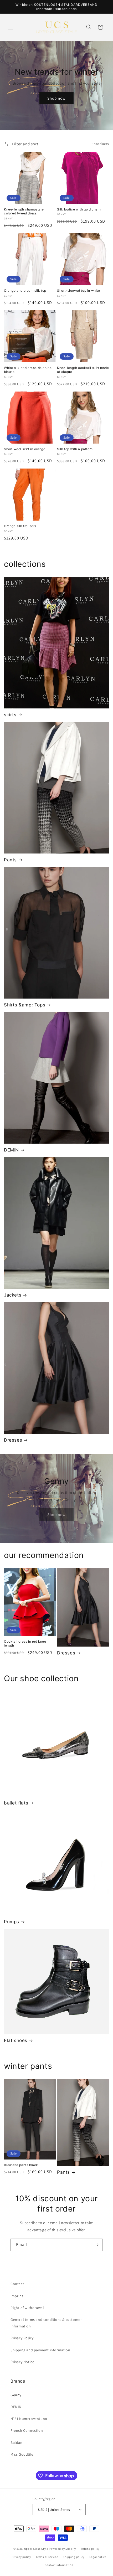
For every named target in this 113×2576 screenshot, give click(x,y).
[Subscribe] (96, 2245)
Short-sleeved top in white (79, 290)
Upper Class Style (36, 2549)
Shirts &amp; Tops (25, 1005)
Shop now (56, 98)
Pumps (12, 1922)
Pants (10, 860)
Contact (17, 2284)
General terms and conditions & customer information (46, 2323)
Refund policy (90, 2549)
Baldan (17, 2443)
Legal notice (98, 2557)
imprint (17, 2296)
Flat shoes (16, 2040)
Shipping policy (74, 2557)
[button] (11, 27)
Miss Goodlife (22, 2454)
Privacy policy (21, 2557)
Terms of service (47, 2557)
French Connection (27, 2430)
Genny (16, 2395)
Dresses (13, 1440)
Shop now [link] (56, 1514)
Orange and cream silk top (25, 290)
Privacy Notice (22, 2362)
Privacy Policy (22, 2338)
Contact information (59, 2565)
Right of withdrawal (27, 2308)
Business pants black (21, 2165)
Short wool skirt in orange (25, 449)
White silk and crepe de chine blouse (28, 370)
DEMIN (11, 1150)
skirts (10, 715)
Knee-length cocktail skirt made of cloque (83, 370)
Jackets (13, 1295)
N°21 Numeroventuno (29, 2419)
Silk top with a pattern (75, 449)
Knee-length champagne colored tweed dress (24, 211)
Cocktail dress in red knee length (25, 1644)
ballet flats (16, 1803)
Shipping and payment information (40, 2350)
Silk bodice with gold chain (79, 209)
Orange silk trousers (20, 526)
